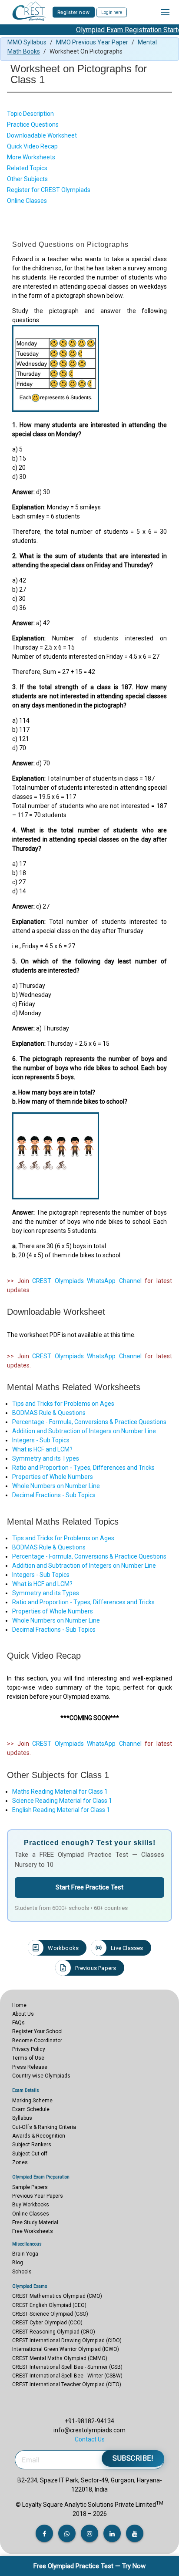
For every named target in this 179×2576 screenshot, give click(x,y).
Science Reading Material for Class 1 (62, 1801)
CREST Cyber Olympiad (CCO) (47, 2323)
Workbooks (63, 1948)
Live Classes (127, 1948)
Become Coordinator (37, 2041)
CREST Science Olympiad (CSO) (50, 2314)
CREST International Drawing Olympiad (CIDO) (67, 2340)
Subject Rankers (32, 2145)
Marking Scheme (32, 2101)
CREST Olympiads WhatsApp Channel (87, 1281)
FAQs (18, 2023)
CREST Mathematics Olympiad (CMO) (57, 2296)
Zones (20, 2162)
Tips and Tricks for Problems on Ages (63, 1404)
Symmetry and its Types (46, 1458)
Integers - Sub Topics (41, 1440)
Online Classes (31, 2214)
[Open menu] (165, 12)
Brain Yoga (25, 2254)
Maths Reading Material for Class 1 (60, 1791)
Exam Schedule (31, 2109)
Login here (112, 12)
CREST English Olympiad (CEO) (49, 2305)
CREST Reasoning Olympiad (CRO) (54, 2332)
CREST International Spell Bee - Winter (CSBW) (67, 2376)
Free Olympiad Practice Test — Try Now (89, 2566)
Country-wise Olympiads (41, 2076)
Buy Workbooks (31, 2205)
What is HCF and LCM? (42, 1449)
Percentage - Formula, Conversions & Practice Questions (89, 1422)
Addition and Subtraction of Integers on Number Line (84, 1431)
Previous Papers (96, 1968)
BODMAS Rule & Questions (49, 1413)
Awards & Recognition (39, 2136)
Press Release (30, 2067)
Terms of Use (28, 2058)
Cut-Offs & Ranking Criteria (44, 2127)
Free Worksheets (33, 2231)
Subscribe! (133, 2458)
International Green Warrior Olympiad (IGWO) (66, 2349)
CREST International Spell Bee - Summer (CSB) (67, 2367)
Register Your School (37, 2031)
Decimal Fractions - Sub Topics (54, 1495)
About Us (23, 2014)
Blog (18, 2263)
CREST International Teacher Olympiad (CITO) (67, 2384)
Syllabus (22, 2118)
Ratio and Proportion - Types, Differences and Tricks (83, 1468)
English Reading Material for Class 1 (61, 1810)
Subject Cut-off (30, 2154)
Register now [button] (74, 12)
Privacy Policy (29, 2049)
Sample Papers (30, 2187)
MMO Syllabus (27, 42)
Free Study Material (35, 2222)
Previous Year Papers (38, 2196)
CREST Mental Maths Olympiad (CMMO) (60, 2358)
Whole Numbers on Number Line (56, 1486)
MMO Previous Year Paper (92, 42)
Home (19, 2005)
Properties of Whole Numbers (53, 1477)
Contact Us (90, 2439)
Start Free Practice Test (89, 1887)
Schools (22, 2272)
